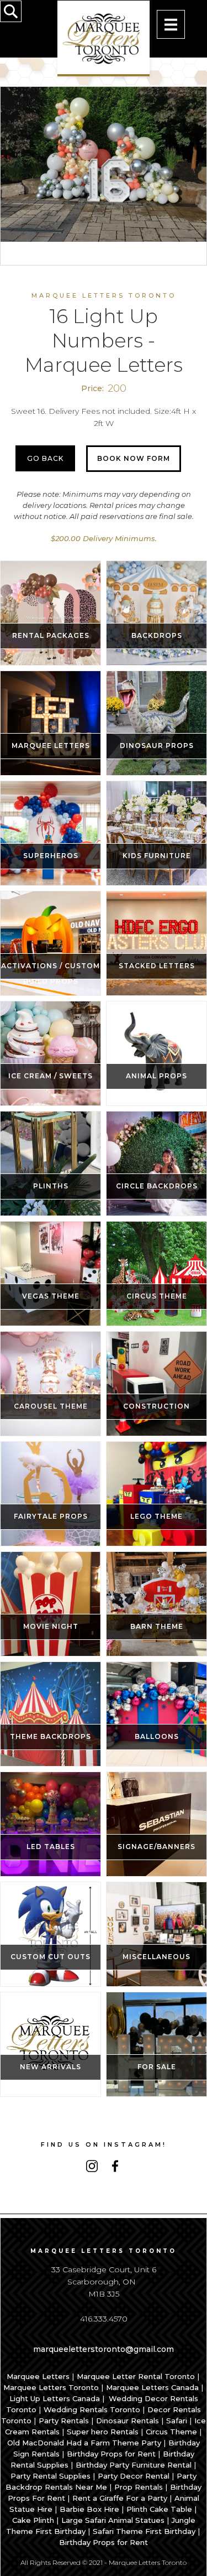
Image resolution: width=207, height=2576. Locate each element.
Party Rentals (64, 2421)
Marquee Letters (38, 2376)
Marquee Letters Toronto (51, 2387)
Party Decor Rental (134, 2476)
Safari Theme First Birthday (144, 2531)
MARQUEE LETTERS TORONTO (104, 295)
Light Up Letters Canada (55, 2398)
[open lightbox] (104, 164)
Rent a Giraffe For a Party (120, 2498)
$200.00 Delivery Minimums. (104, 538)
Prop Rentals (139, 2487)
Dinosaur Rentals (128, 2421)
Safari (177, 2421)
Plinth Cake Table (159, 2509)
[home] (104, 38)
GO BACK (45, 458)
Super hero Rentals (103, 2432)
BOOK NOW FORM (134, 458)
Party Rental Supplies (51, 2476)
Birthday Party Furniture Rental (134, 2465)
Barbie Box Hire (89, 2509)
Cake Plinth (33, 2520)
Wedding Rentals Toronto (92, 2409)
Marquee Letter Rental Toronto (136, 2376)
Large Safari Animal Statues (113, 2520)
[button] (171, 24)
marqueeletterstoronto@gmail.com (104, 2349)
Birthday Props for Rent (111, 2454)
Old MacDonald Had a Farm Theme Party (84, 2443)
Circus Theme (171, 2432)
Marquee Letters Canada (152, 2387)
